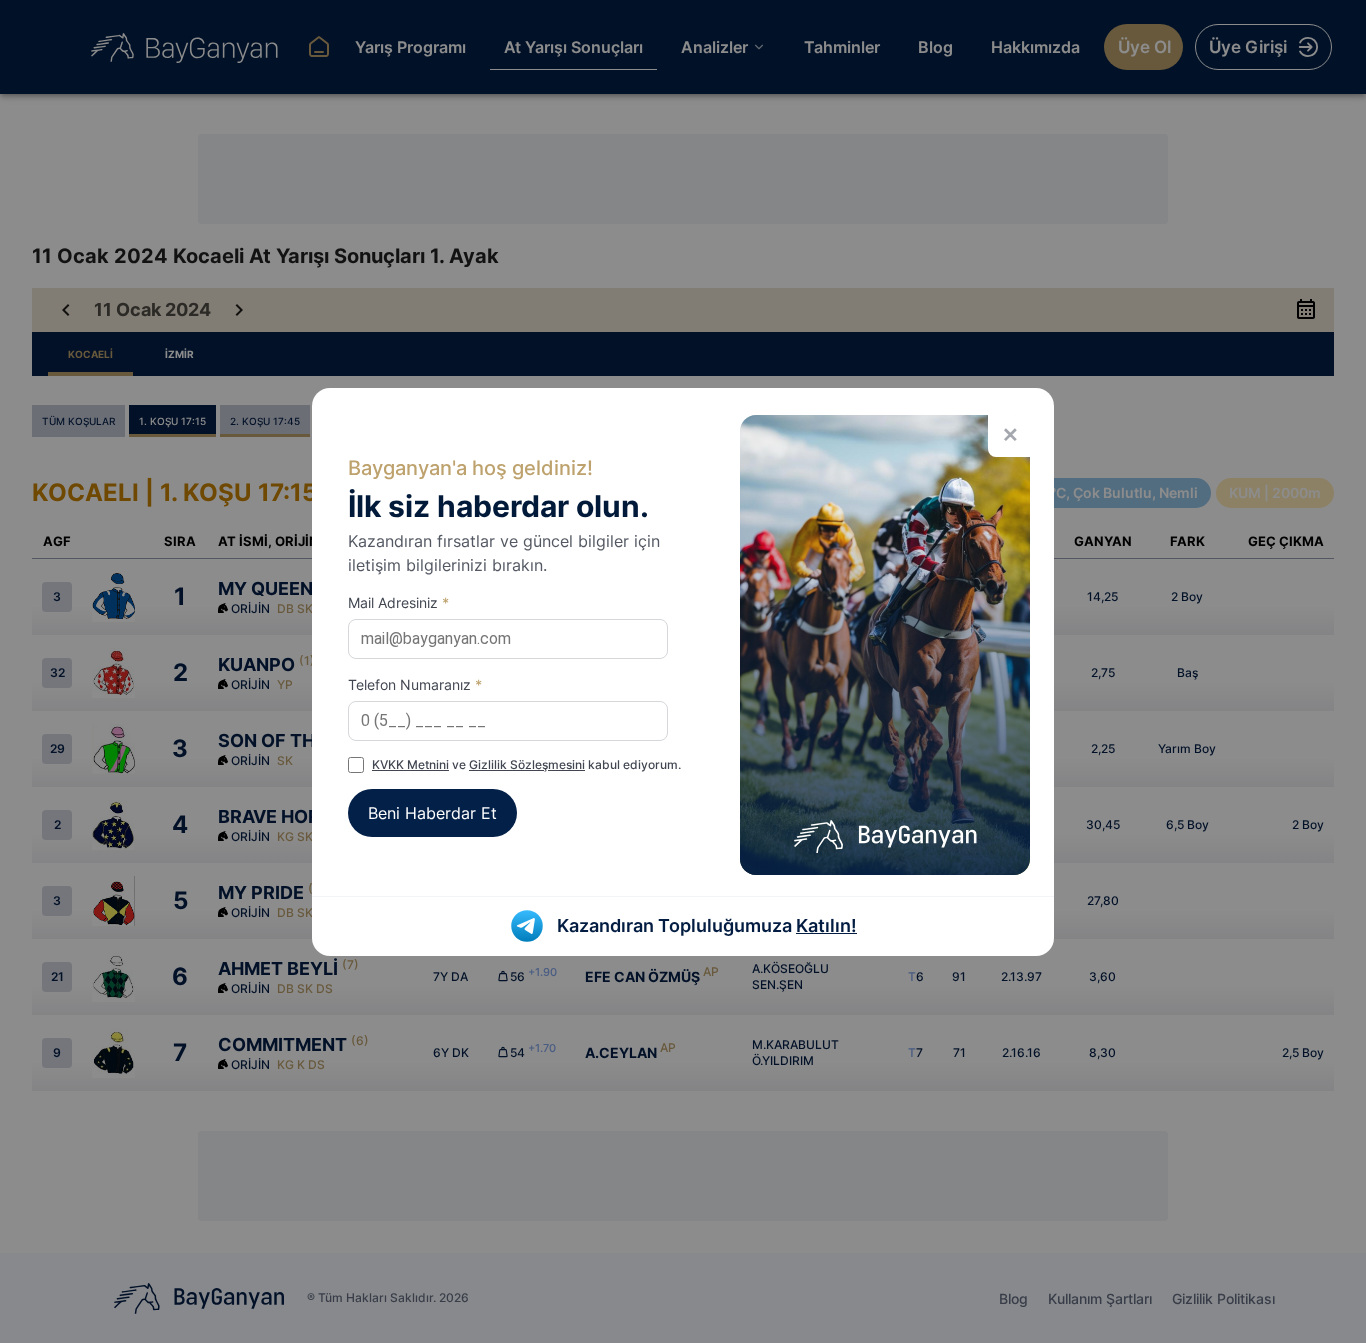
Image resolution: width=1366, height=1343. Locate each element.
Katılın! (826, 925)
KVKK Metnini (410, 764)
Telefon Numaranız (415, 684)
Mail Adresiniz (398, 602)
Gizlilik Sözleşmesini (527, 764)
